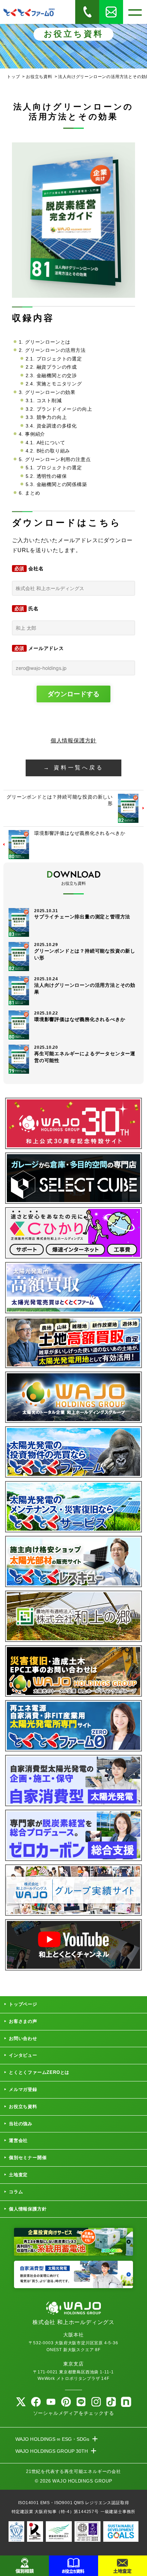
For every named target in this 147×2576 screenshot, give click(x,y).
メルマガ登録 (23, 2089)
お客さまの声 (23, 2021)
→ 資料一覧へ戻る (73, 768)
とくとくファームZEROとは (39, 2072)
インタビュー (23, 2055)
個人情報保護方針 (73, 741)
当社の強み (21, 2124)
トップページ (23, 2004)
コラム (16, 2192)
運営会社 (18, 2140)
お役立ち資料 (23, 2107)
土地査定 (18, 2175)
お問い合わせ (23, 2038)
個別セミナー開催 (28, 2158)
